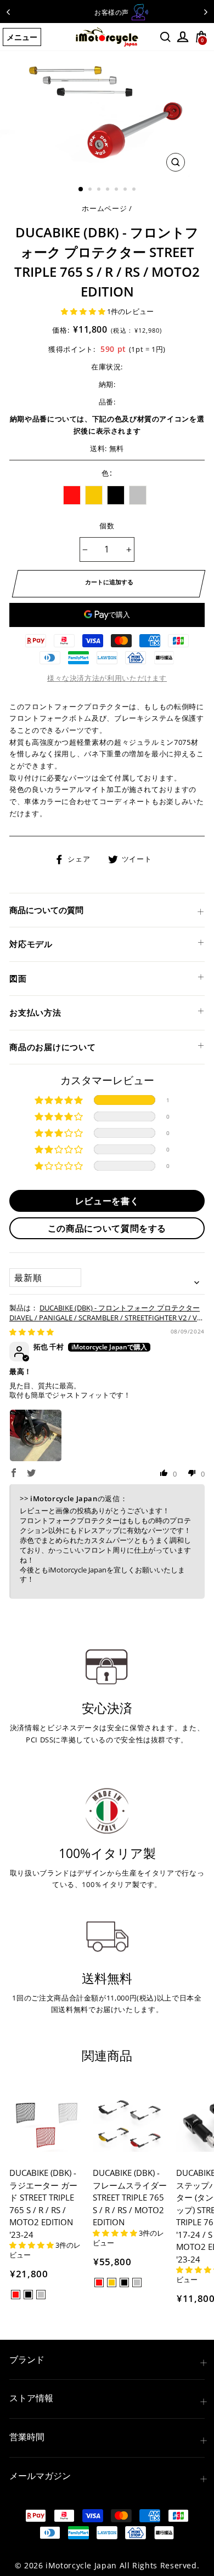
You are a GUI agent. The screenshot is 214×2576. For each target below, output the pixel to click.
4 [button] (109, 190)
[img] (32, 1332)
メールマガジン (40, 2476)
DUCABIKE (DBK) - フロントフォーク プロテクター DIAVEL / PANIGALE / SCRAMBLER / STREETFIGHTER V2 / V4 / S (105, 1318)
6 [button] (126, 190)
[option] (107, 12)
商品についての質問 (46, 910)
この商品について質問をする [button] (107, 1228)
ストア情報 (31, 2398)
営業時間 (27, 2437)
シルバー (138, 495)
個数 (107, 526)
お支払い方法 (35, 1012)
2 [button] (91, 190)
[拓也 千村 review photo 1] (36, 1435)
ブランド (27, 2360)
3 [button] (100, 190)
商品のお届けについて (53, 1047)
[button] (84, 311)
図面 (18, 978)
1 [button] (81, 190)
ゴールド (94, 495)
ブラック (116, 495)
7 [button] (135, 190)
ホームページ (104, 208)
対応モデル (31, 944)
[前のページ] (8, 12)
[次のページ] (206, 12)
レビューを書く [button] (107, 1201)
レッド (72, 495)
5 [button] (117, 190)
